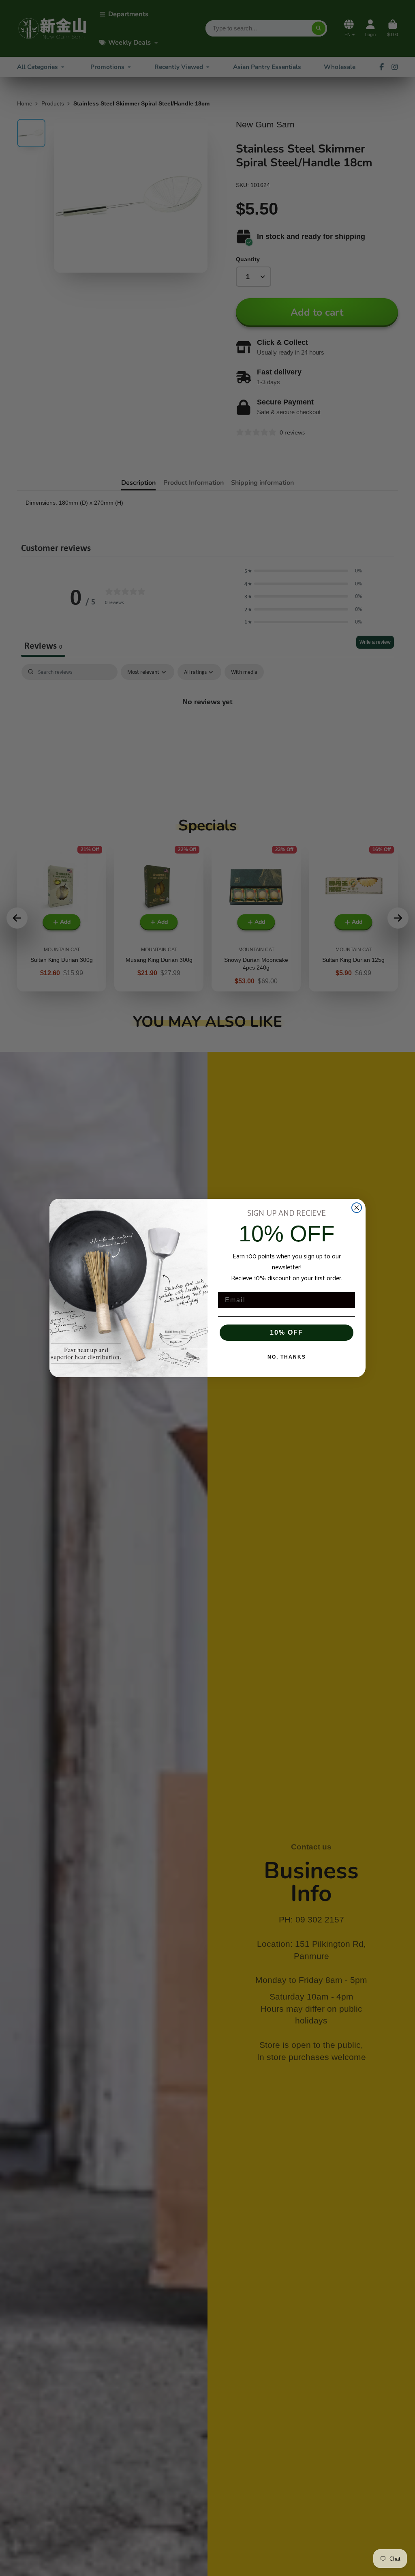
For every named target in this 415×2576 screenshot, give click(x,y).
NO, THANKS (287, 1357)
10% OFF (287, 1332)
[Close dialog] (357, 1208)
